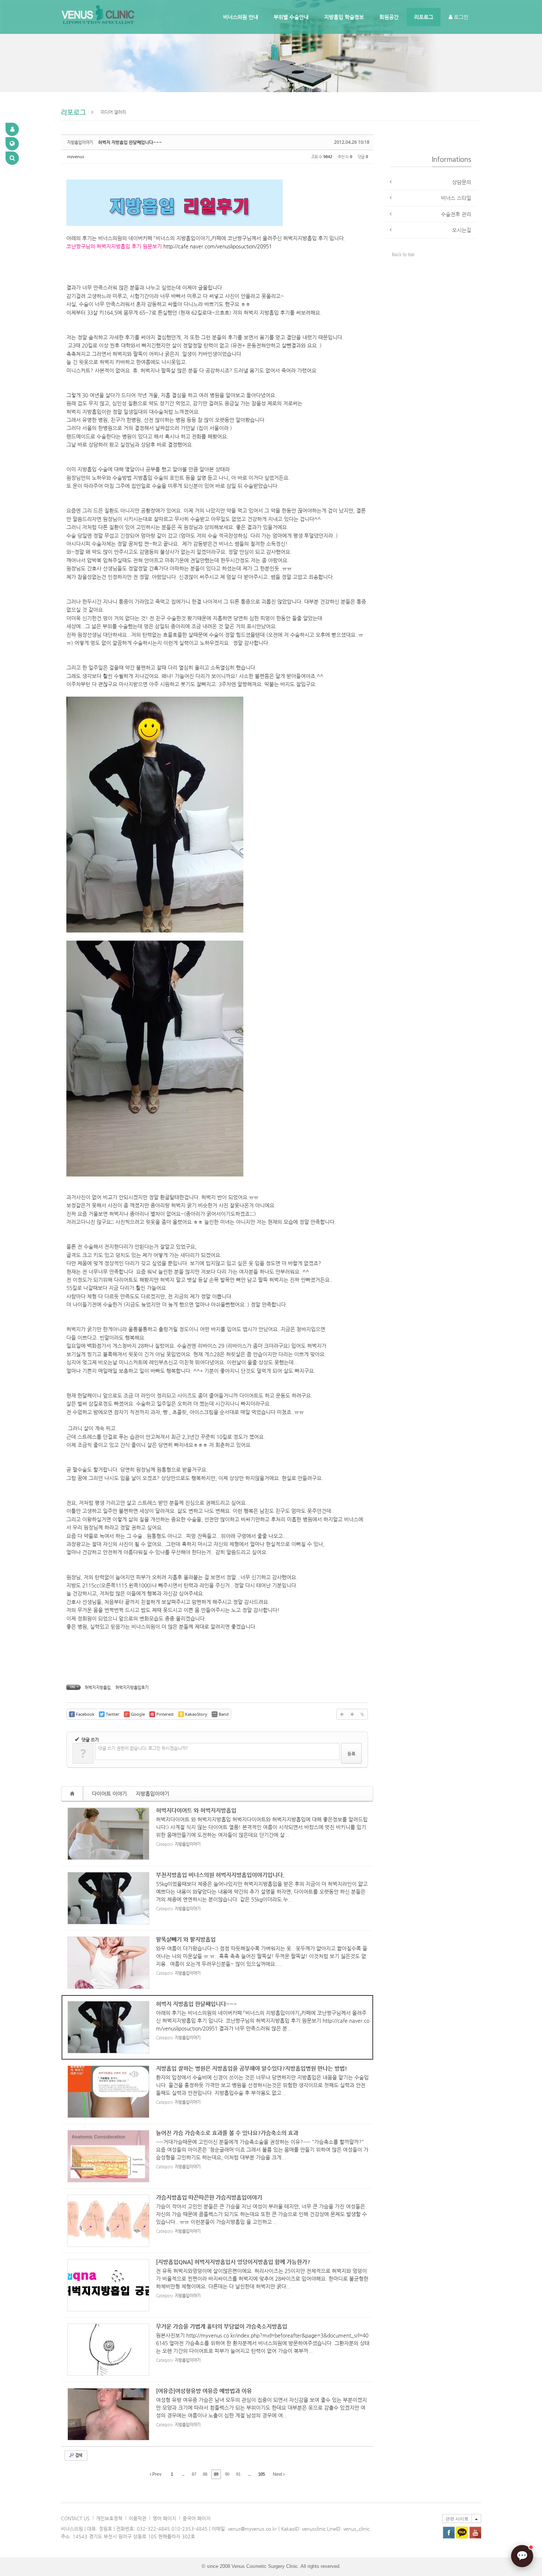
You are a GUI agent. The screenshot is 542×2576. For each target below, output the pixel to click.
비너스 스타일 (456, 198)
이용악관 (138, 2518)
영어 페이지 (164, 2518)
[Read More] (217, 1834)
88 (205, 2474)
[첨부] (362, 1714)
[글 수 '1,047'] (73, 1794)
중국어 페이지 (197, 2518)
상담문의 (462, 182)
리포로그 (424, 17)
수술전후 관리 (456, 214)
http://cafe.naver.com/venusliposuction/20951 (218, 246)
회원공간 (389, 17)
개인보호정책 (109, 2518)
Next (278, 2474)
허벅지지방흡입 (98, 1688)
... (183, 2474)
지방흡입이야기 (152, 1794)
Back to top (403, 254)
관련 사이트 (457, 2519)
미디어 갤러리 (113, 112)
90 (227, 2474)
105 (261, 2474)
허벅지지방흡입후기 (132, 1688)
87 (194, 2474)
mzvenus (76, 156)
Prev (156, 2474)
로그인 (460, 17)
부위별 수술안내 (291, 17)
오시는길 (462, 230)
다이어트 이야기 (109, 1794)
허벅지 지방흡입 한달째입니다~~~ (130, 142)
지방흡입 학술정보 (344, 17)
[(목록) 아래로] (352, 1714)
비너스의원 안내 (241, 17)
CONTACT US (75, 2518)
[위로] (342, 1714)
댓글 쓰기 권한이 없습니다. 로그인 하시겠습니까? (143, 1748)
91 (238, 2474)
